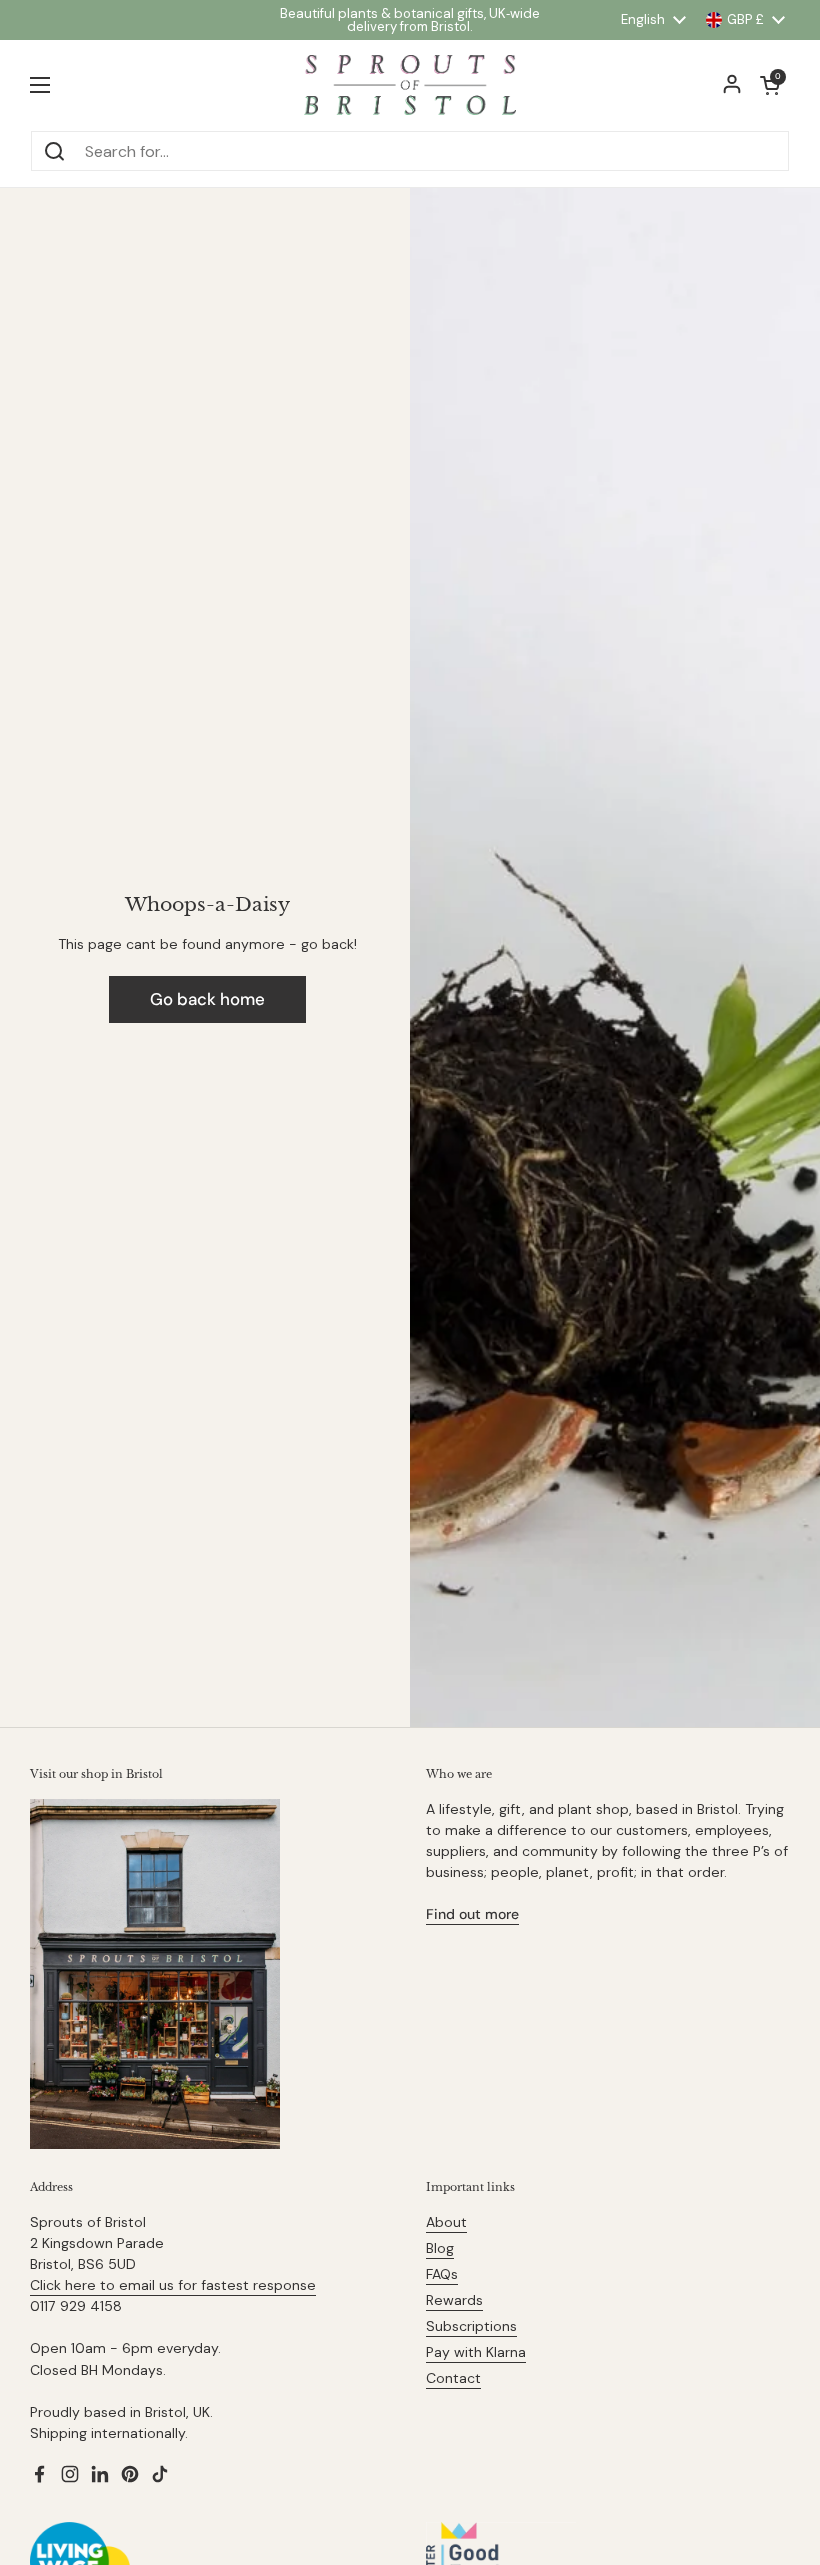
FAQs (442, 2274)
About (446, 2222)
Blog (440, 2248)
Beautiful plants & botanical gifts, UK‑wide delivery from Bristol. (410, 20)
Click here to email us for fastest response (173, 2285)
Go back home (207, 999)
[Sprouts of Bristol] (410, 85)
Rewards (454, 2300)
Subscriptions (471, 2326)
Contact (453, 2378)
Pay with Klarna (476, 2352)
